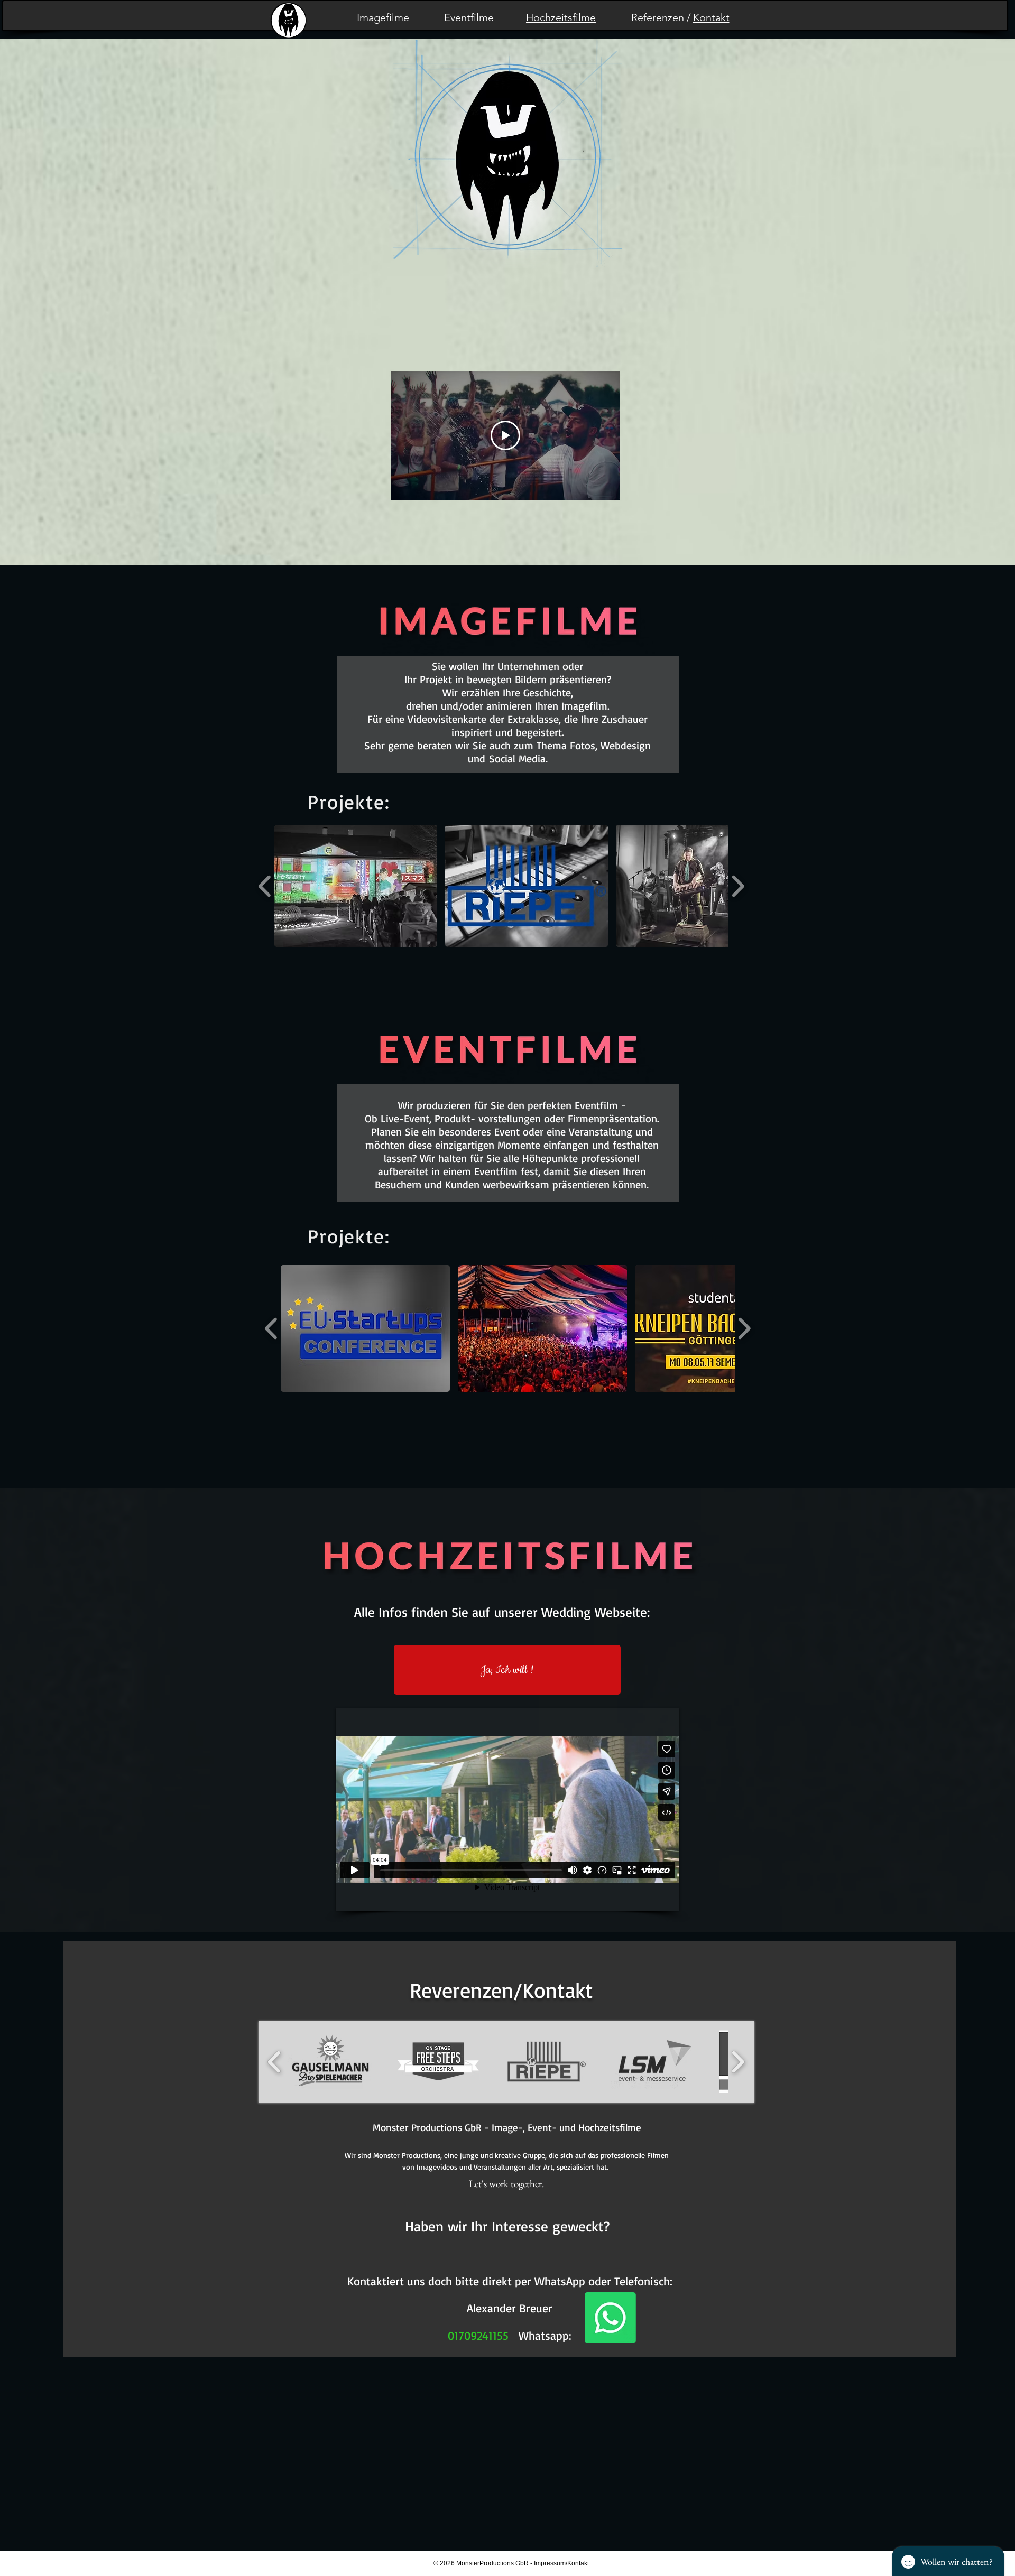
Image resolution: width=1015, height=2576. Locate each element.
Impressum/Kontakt (561, 2563)
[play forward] (738, 886)
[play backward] (265, 886)
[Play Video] (505, 435)
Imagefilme (383, 17)
